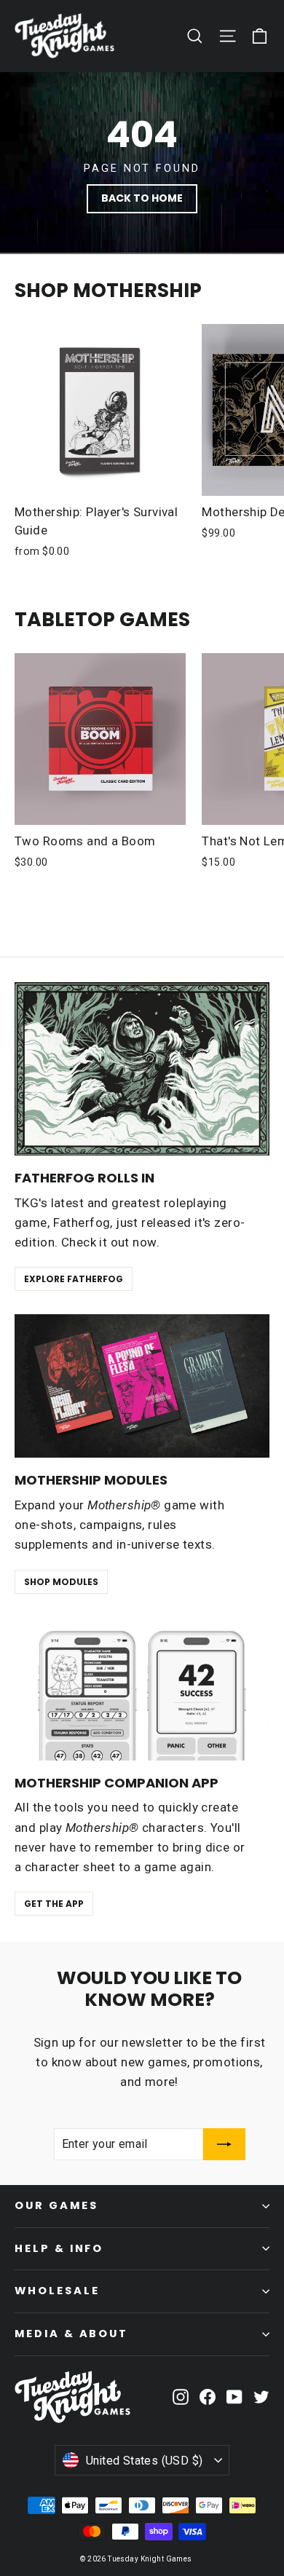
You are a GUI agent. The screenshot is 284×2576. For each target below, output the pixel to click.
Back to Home (142, 198)
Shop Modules (61, 1582)
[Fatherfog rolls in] (142, 1069)
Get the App (54, 1904)
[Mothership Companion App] (142, 1689)
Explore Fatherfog (74, 1279)
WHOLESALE (57, 2291)
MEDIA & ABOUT (71, 2334)
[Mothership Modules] (142, 1386)
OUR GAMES (56, 2205)
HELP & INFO (59, 2248)
